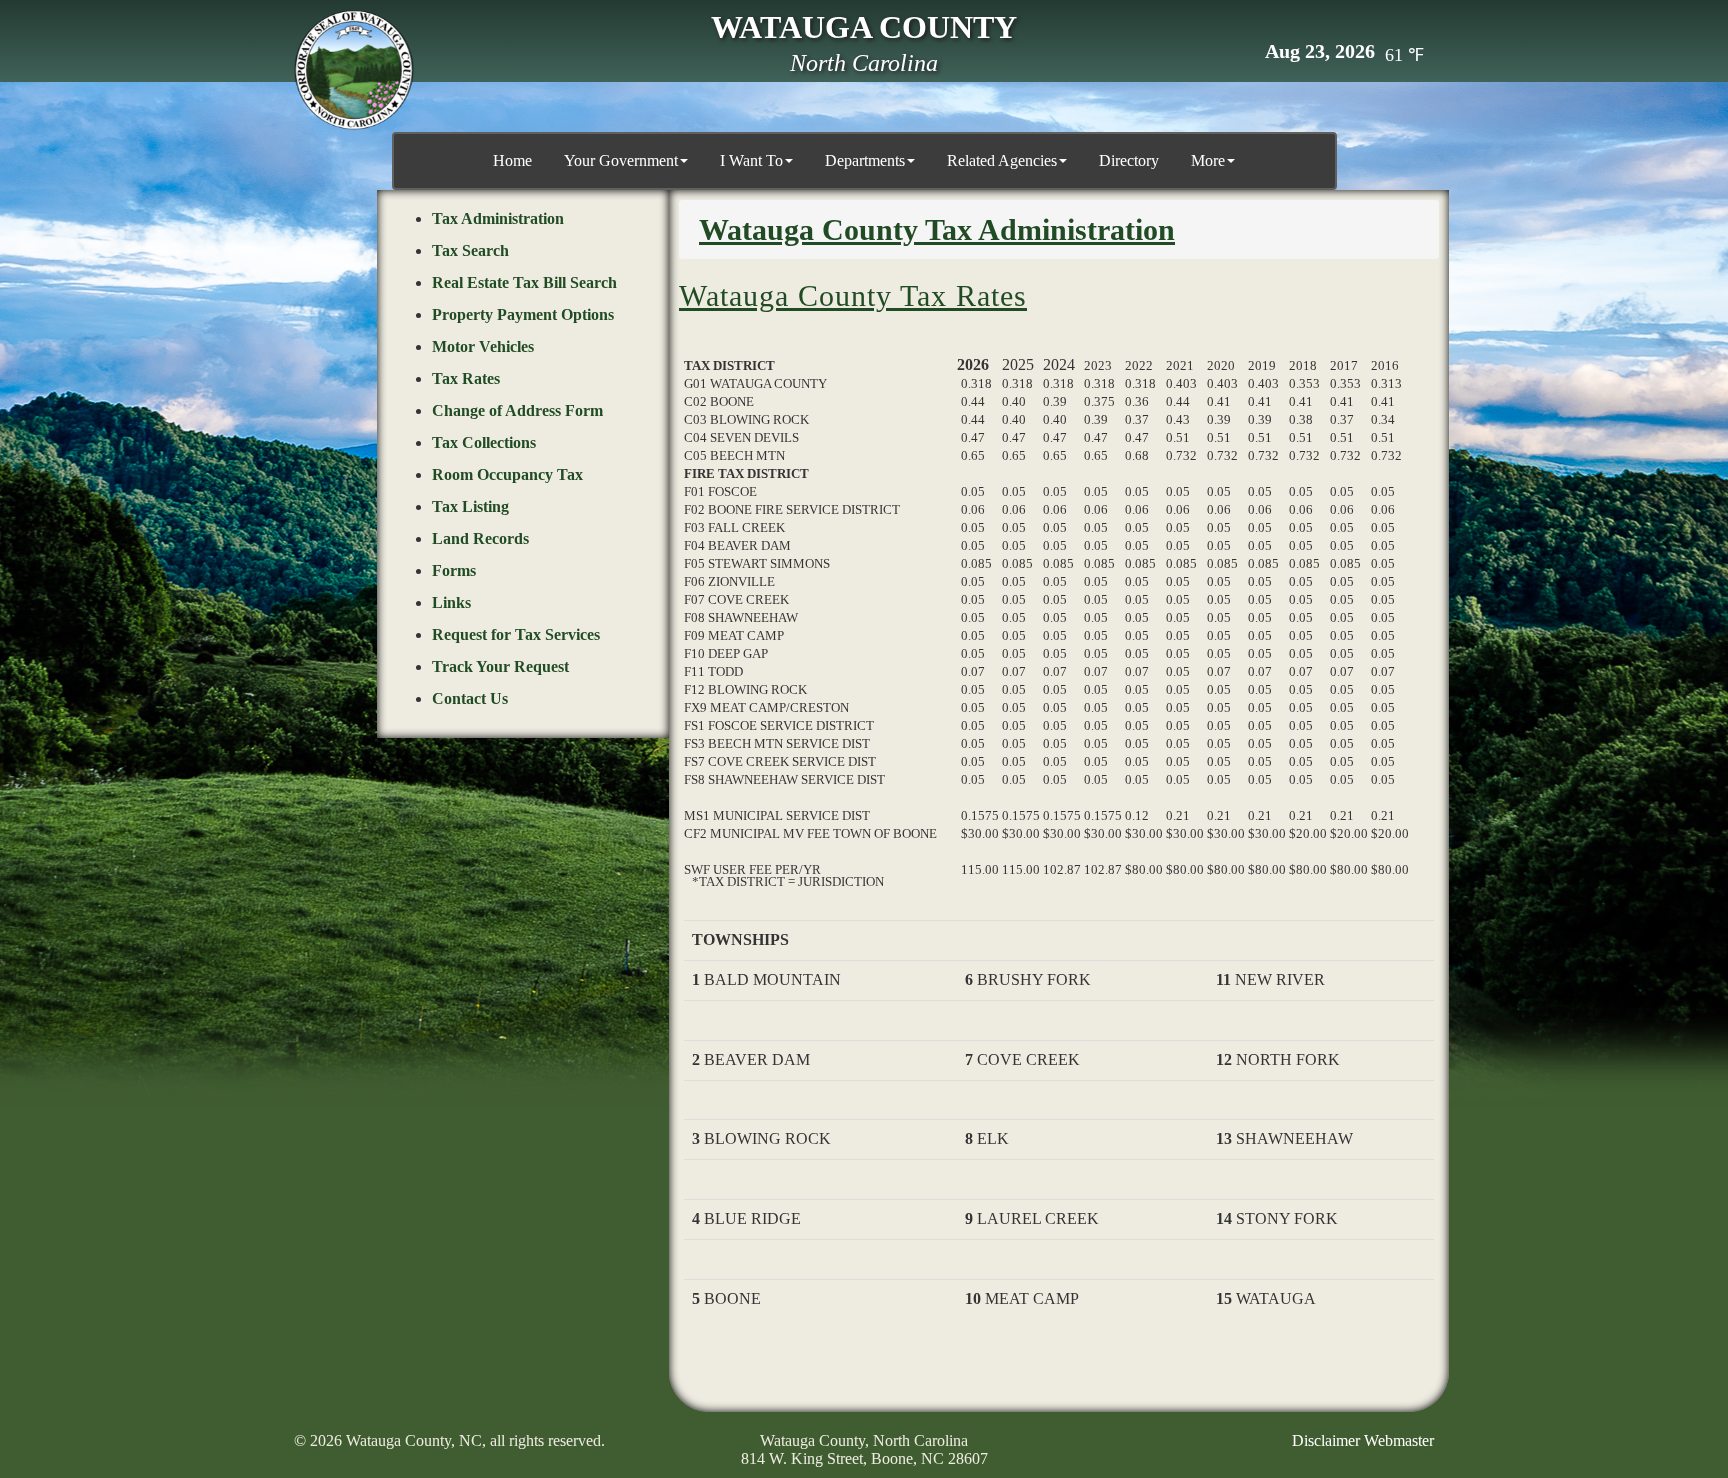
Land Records (480, 538)
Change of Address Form (517, 410)
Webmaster (1399, 1440)
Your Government (621, 160)
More (1208, 160)
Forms (454, 570)
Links (451, 602)
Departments (865, 160)
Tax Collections (484, 442)
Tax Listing (470, 506)
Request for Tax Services (516, 634)
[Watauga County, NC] (354, 70)
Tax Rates (466, 378)
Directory (1129, 160)
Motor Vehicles (483, 346)
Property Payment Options (523, 314)
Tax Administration (498, 218)
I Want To (751, 160)
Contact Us (470, 698)
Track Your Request (500, 666)
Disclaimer (1326, 1440)
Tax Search (470, 250)
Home (512, 160)
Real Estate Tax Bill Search (524, 282)
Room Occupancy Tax (507, 474)
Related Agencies (1002, 160)
